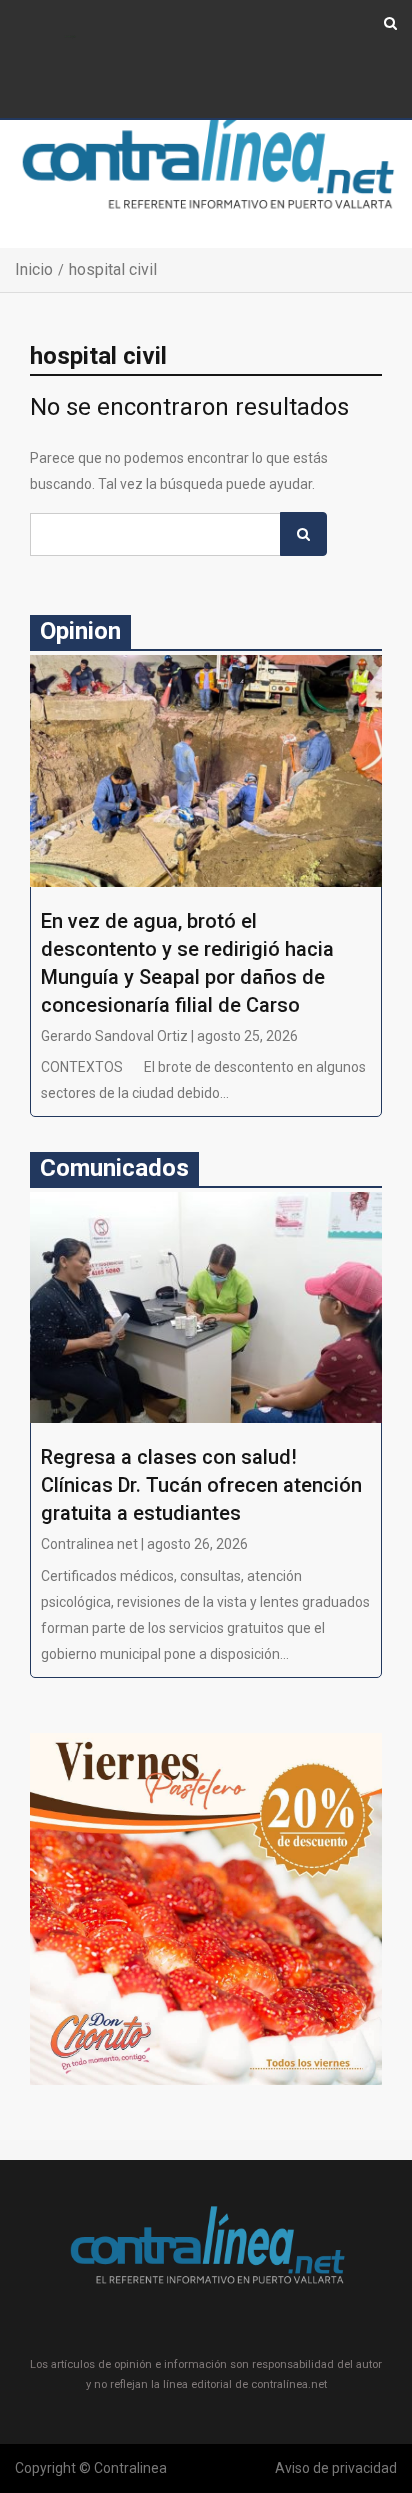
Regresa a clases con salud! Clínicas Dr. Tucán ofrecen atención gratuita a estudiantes (201, 1485)
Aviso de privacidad (336, 2468)
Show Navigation (70, 37)
